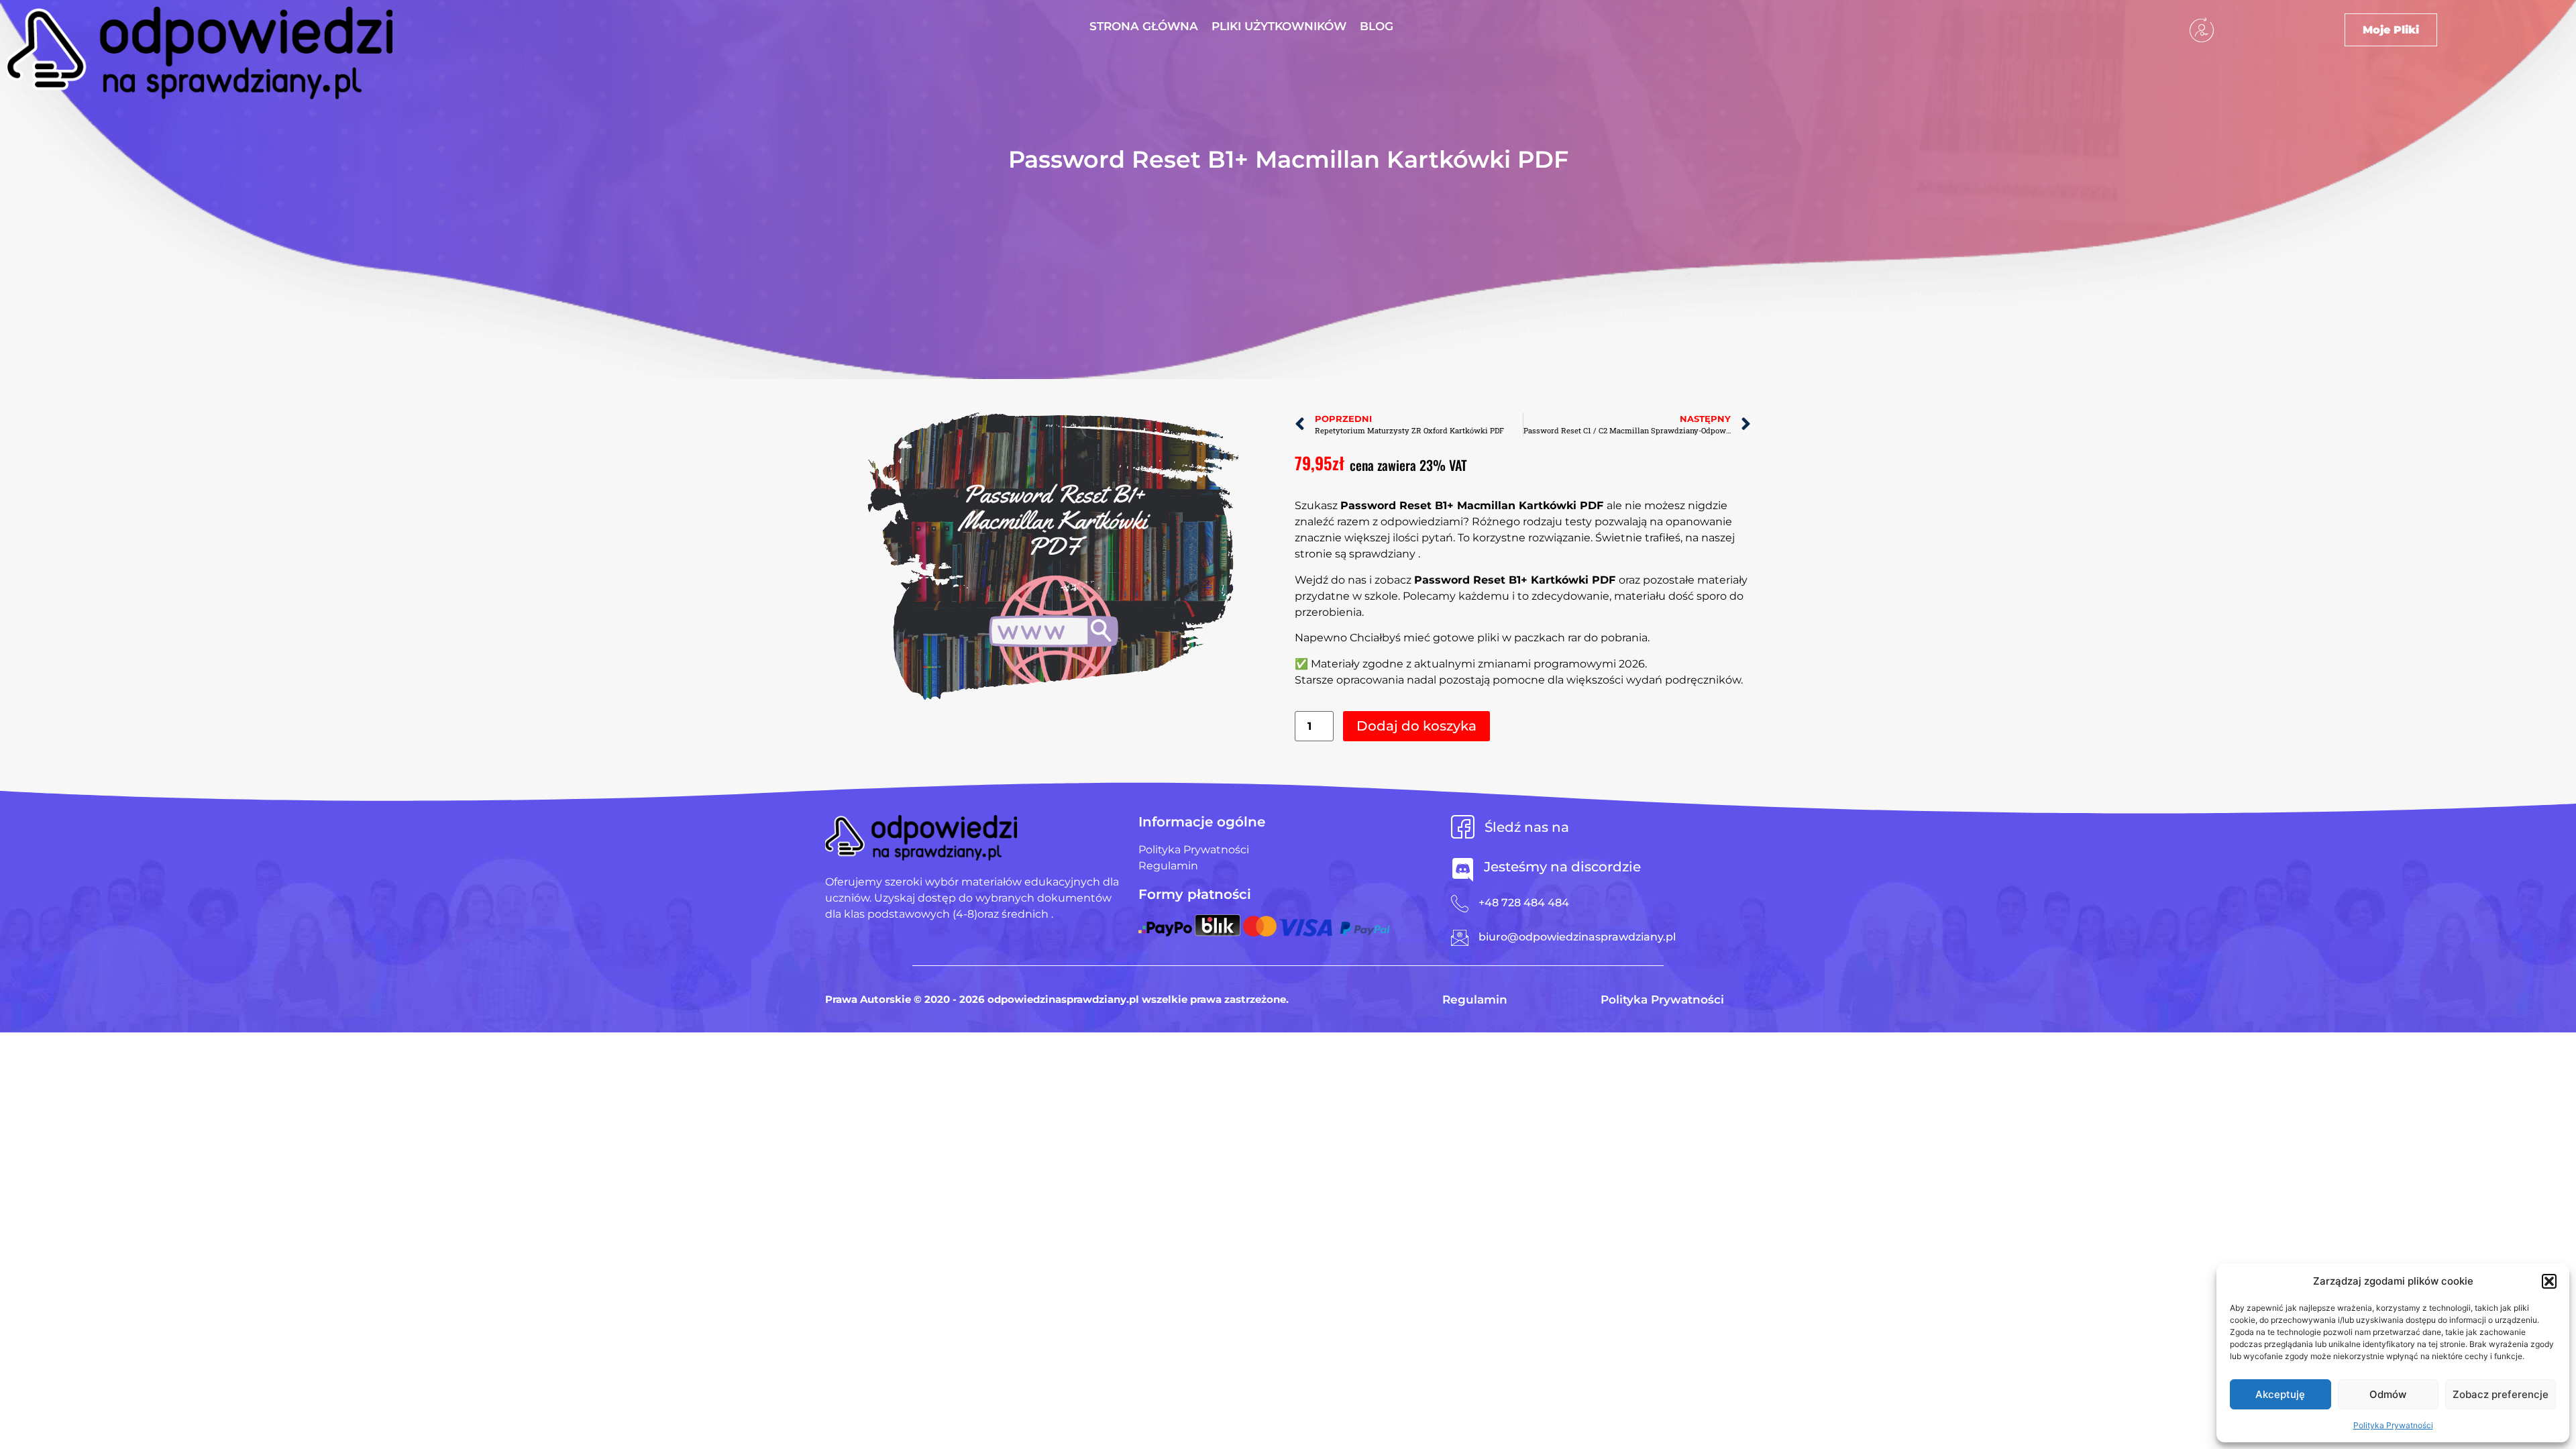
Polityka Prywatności (2393, 1425)
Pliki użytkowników (1279, 26)
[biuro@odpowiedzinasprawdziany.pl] (1460, 938)
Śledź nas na (1527, 827)
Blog (1377, 26)
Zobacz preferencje (2501, 1394)
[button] (2549, 1281)
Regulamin (1475, 1000)
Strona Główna (1144, 26)
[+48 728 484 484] (1460, 904)
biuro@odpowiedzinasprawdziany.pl (1577, 937)
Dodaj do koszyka (1416, 726)
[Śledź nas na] (1463, 827)
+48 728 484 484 (1524, 903)
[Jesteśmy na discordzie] (1463, 870)
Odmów (2388, 1394)
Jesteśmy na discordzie (1562, 867)
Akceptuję (2280, 1394)
